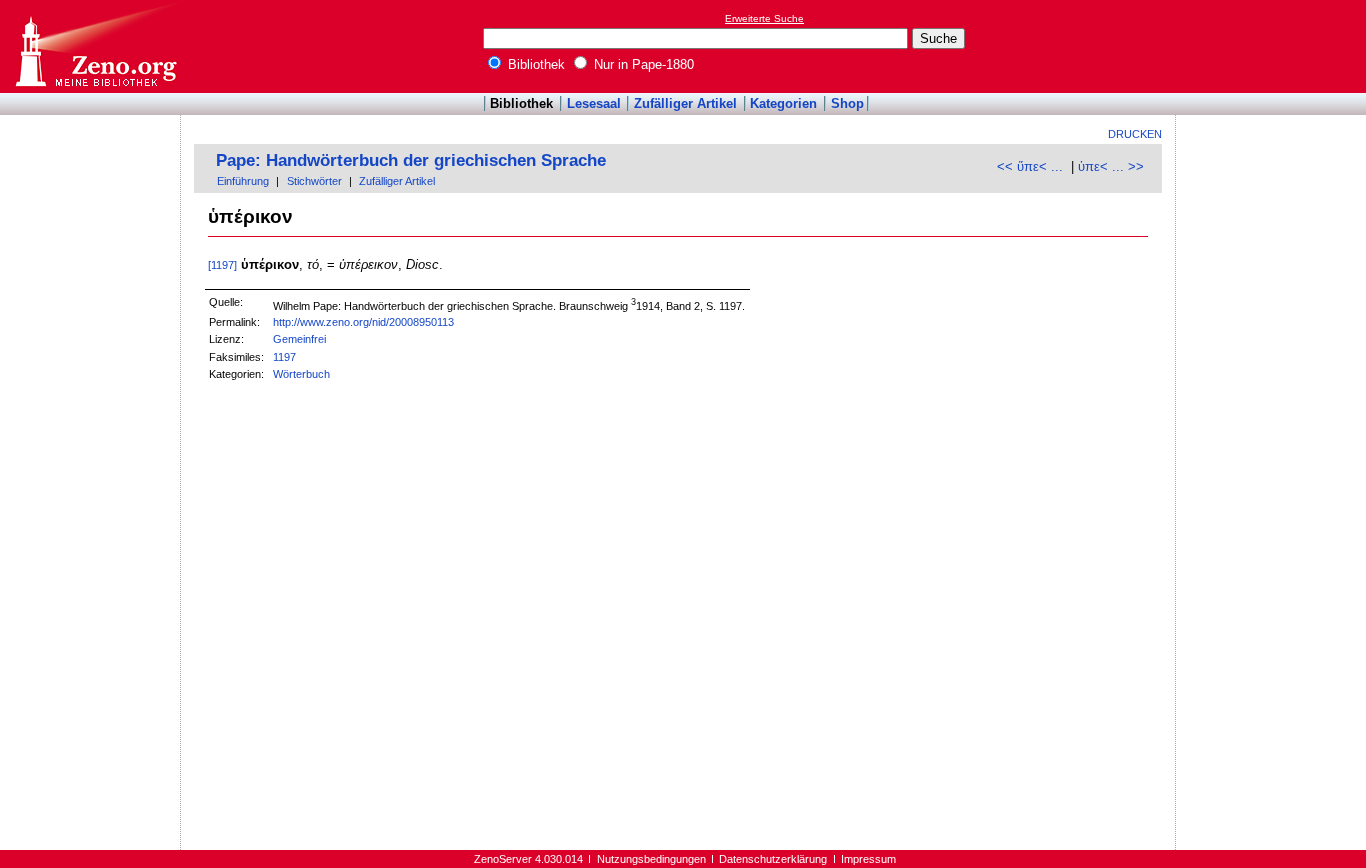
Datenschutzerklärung (773, 859)
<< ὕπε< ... (1030, 166)
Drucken (1135, 134)
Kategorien (783, 103)
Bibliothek (534, 64)
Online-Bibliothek (95, 46)
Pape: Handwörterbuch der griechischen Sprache (411, 160)
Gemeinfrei (299, 339)
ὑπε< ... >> (1111, 166)
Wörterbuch (301, 374)
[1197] (222, 265)
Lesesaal (594, 103)
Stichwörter (314, 181)
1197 (284, 357)
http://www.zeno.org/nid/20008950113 (363, 322)
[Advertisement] (1274, 46)
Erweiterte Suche (764, 18)
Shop (847, 103)
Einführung (243, 181)
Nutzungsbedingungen (651, 859)
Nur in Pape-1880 (642, 64)
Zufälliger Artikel (685, 103)
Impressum (868, 859)
